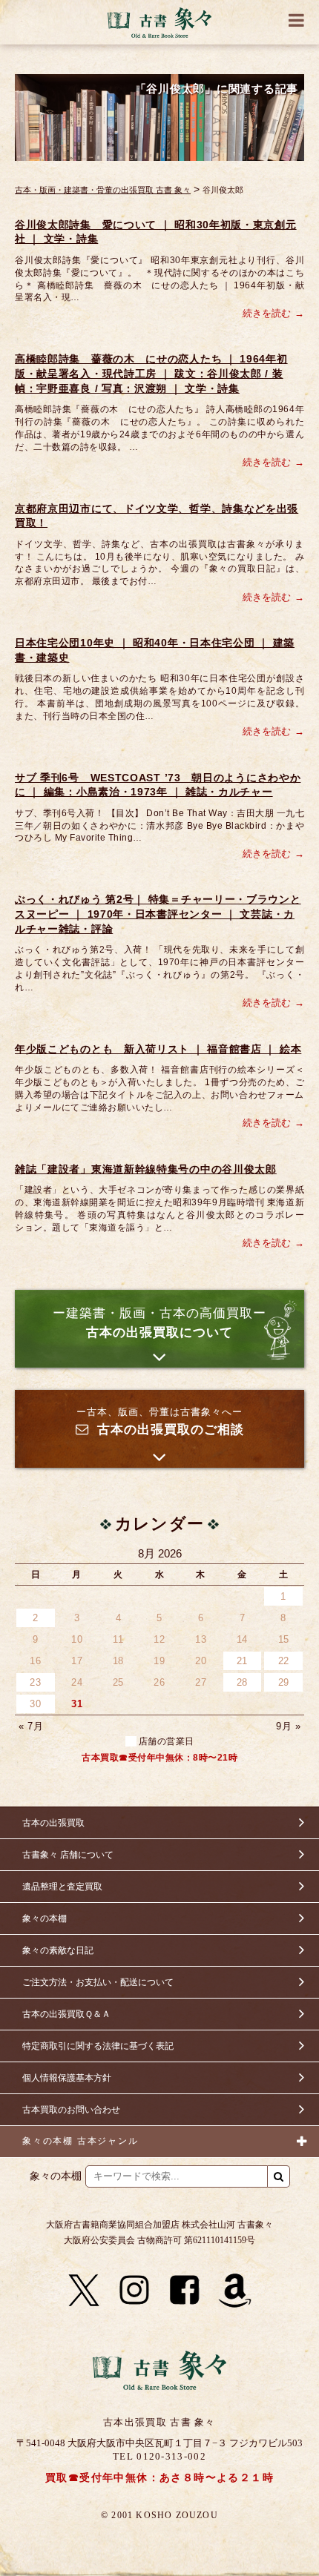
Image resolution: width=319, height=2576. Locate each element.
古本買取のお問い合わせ (71, 2110)
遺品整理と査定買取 (62, 1887)
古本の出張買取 (53, 1823)
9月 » (288, 1726)
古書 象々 (159, 22)
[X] (84, 2291)
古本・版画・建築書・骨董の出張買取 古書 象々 (103, 190)
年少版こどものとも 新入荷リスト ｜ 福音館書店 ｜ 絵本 (158, 1049)
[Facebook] (185, 2291)
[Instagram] (134, 2291)
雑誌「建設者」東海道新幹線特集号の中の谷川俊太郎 (146, 1169)
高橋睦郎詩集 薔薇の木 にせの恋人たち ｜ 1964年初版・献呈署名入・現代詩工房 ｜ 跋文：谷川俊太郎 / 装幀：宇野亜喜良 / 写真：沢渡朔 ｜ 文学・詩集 (151, 373)
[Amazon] (235, 2291)
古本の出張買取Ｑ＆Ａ (66, 2014)
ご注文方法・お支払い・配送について (98, 1982)
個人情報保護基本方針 (67, 2078)
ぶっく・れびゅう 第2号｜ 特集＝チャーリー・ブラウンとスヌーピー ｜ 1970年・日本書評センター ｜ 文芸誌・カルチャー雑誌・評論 (158, 914)
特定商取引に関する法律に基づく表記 (98, 2046)
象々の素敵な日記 (58, 1950)
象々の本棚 (45, 1918)
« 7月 (31, 1726)
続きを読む (267, 313)
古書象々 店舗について (68, 1855)
